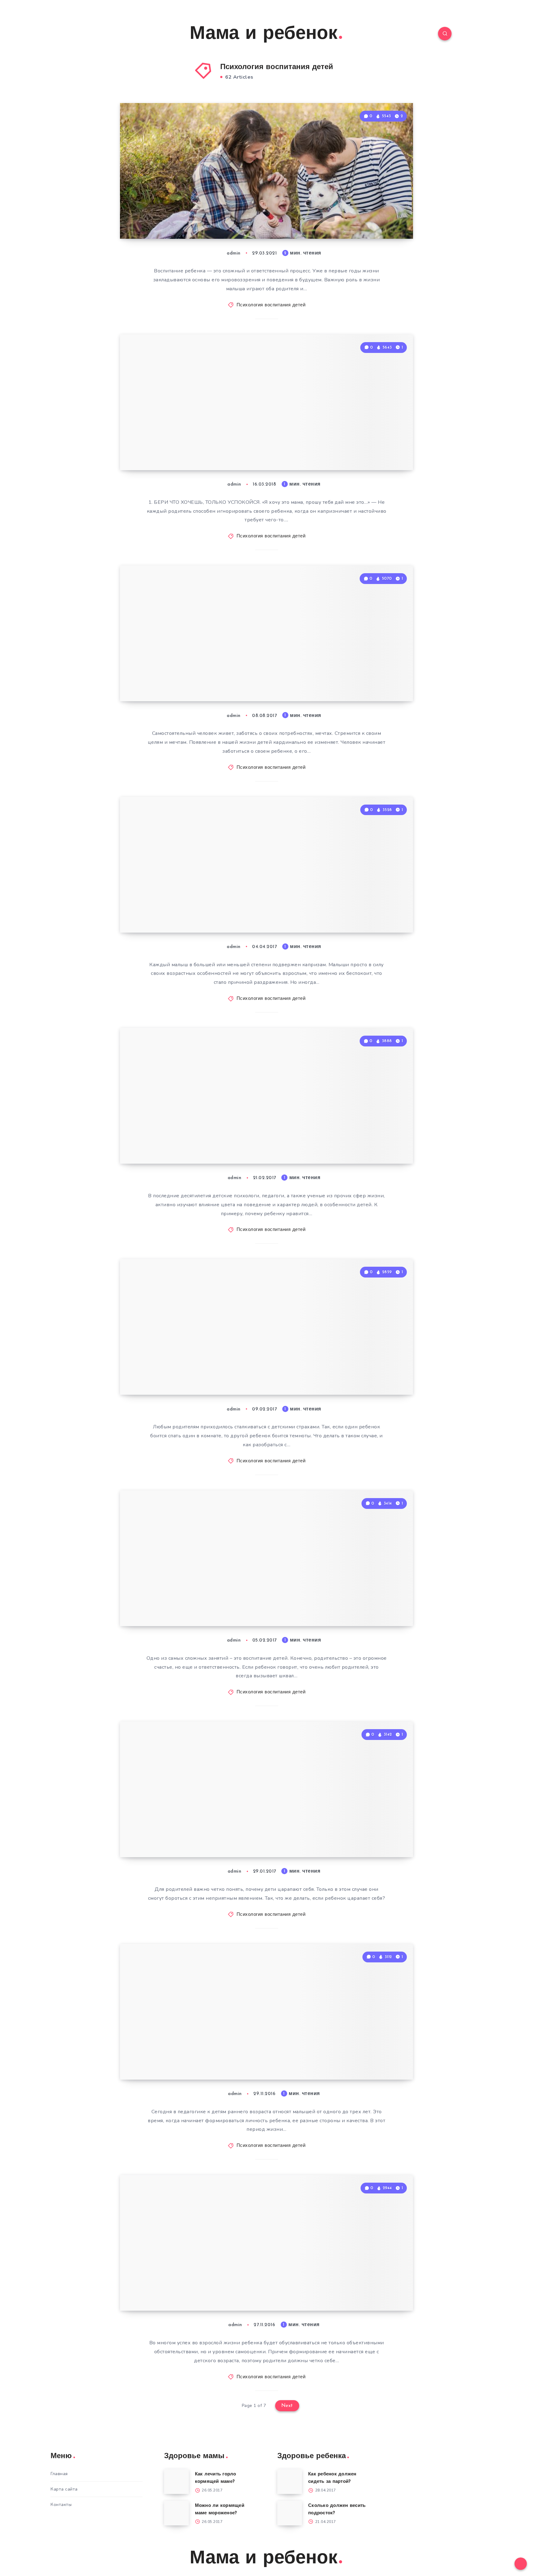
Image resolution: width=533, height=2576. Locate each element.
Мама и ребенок (264, 34)
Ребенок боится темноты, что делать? (205, 1367)
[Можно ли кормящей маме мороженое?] (176, 2513)
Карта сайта (64, 2489)
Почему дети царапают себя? (205, 1837)
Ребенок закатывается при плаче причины (214, 905)
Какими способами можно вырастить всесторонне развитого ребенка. (197, 667)
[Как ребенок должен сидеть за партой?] (290, 2482)
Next (287, 2406)
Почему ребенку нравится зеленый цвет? (197, 1136)
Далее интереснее (383, 221)
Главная (59, 2474)
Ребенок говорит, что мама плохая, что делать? (199, 1599)
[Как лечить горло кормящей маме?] (176, 2482)
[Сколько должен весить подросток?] (290, 2513)
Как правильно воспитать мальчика (196, 211)
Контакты (61, 2505)
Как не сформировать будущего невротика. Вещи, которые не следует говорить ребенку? (211, 436)
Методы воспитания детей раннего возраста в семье (198, 2052)
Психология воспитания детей (271, 305)
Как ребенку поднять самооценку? (185, 2283)
